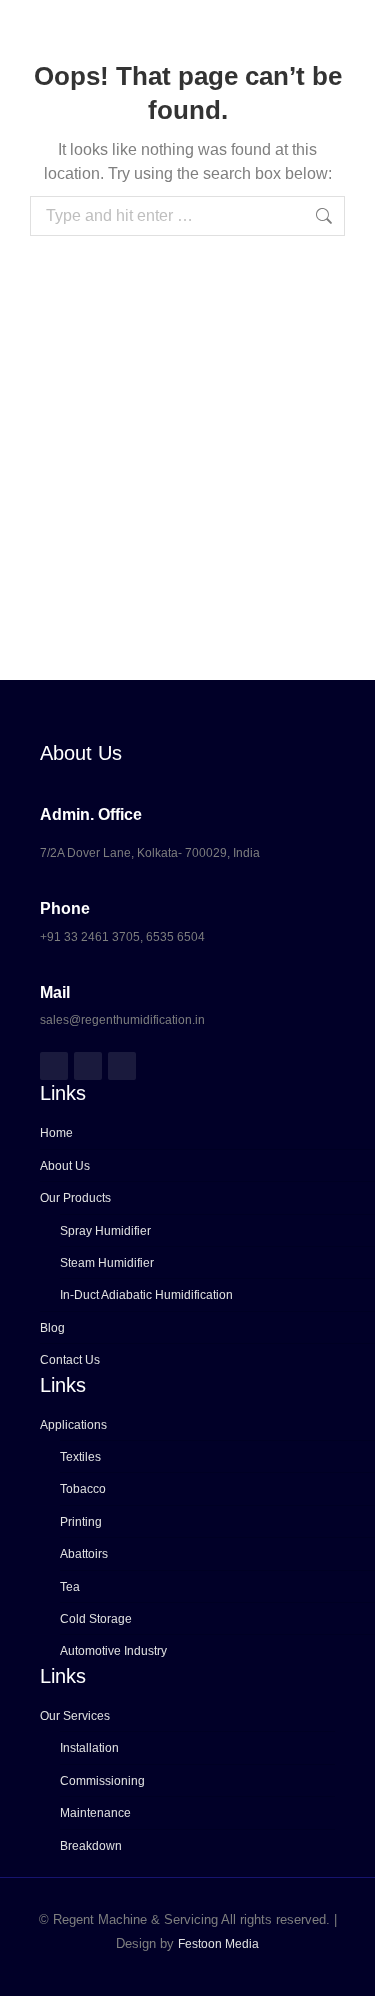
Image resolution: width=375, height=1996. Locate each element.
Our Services (75, 1716)
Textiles (80, 1457)
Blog (52, 1328)
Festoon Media (218, 1944)
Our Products (75, 1198)
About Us (65, 1166)
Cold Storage (96, 1619)
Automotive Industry (113, 1651)
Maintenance (95, 1813)
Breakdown (91, 1846)
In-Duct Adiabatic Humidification (146, 1295)
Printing (81, 1522)
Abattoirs (84, 1554)
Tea (70, 1587)
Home (56, 1133)
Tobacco (83, 1489)
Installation (89, 1748)
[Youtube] (122, 1066)
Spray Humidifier (105, 1231)
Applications (73, 1425)
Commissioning (102, 1781)
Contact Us (70, 1360)
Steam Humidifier (107, 1263)
